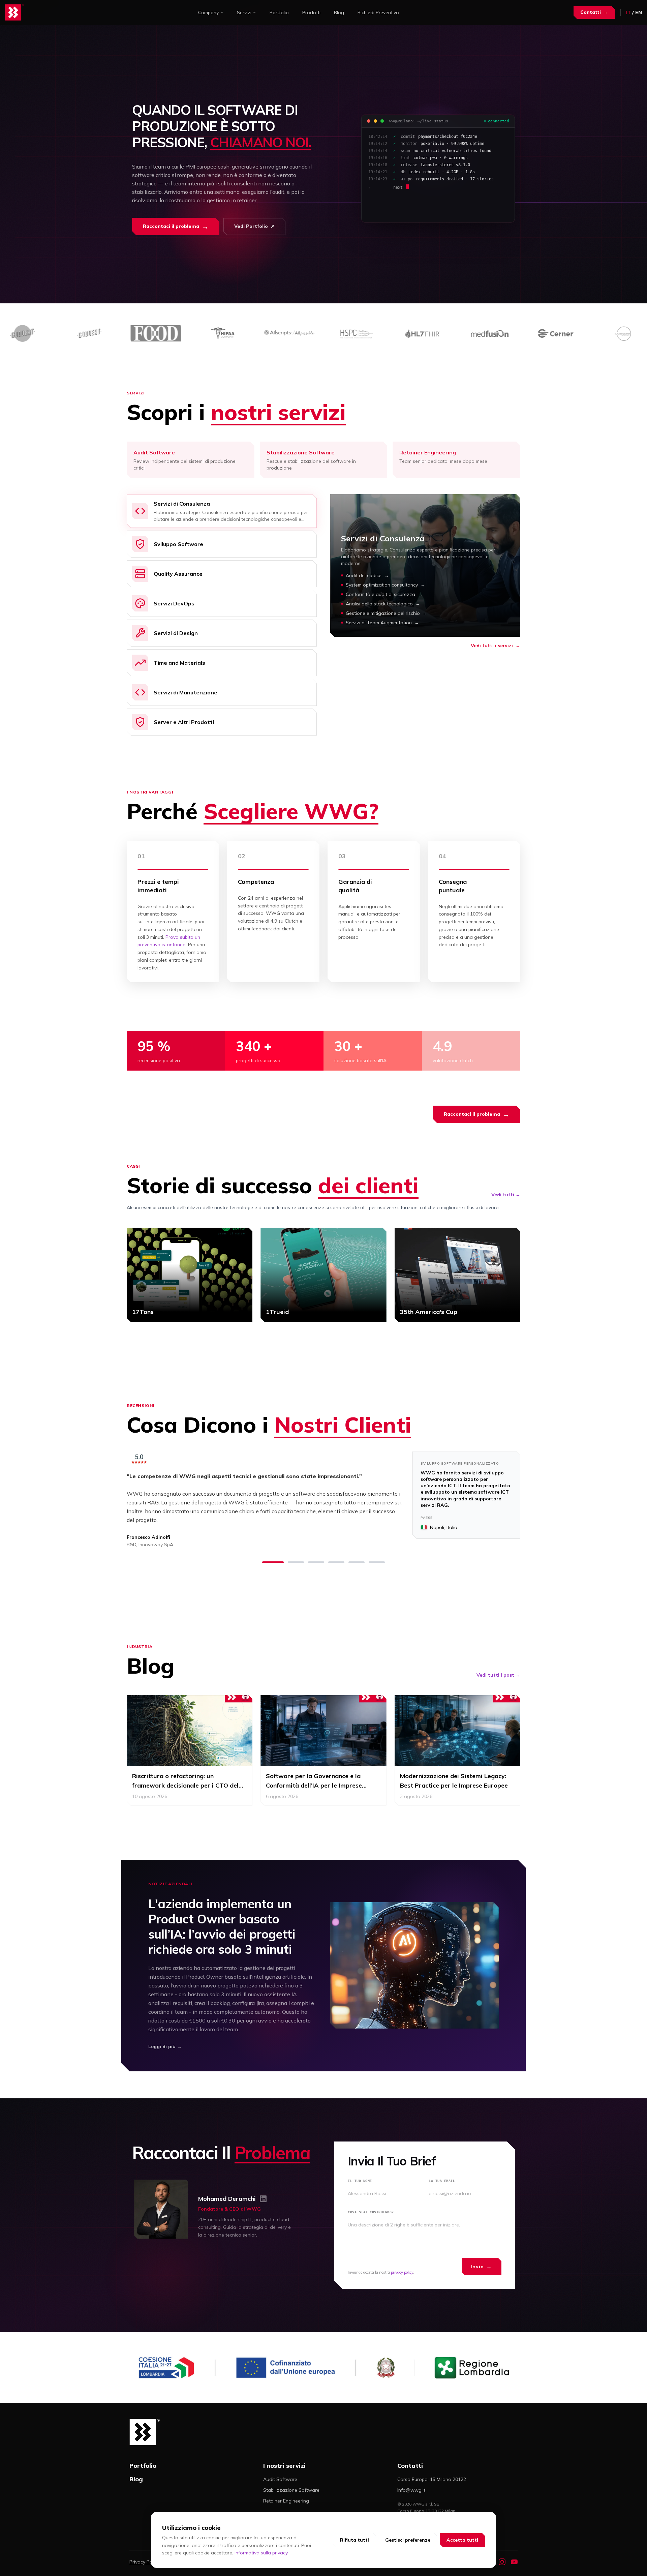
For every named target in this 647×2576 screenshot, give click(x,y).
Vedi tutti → (506, 1195)
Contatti (594, 12)
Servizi (244, 12)
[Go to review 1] (273, 1562)
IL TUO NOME (360, 2181)
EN (639, 12)
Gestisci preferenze (408, 2540)
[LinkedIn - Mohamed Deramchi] (263, 2199)
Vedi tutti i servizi (496, 646)
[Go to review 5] (357, 1562)
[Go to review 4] (336, 1562)
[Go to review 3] (316, 1562)
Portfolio (279, 12)
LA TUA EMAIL (442, 2181)
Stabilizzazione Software (291, 2490)
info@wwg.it (411, 2490)
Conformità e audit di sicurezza (384, 594)
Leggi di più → (165, 2046)
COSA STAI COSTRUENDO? (371, 2212)
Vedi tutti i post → (498, 1675)
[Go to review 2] (296, 1562)
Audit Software (280, 2479)
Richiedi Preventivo (378, 12)
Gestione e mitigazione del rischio (387, 613)
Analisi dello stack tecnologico (383, 604)
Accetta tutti (462, 2540)
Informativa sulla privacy (261, 2553)
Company (208, 12)
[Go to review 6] (377, 1562)
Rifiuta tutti (355, 2540)
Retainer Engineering (286, 2501)
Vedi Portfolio (254, 226)
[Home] (14, 12)
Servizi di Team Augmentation (382, 623)
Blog (339, 12)
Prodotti (311, 12)
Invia (482, 2267)
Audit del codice (367, 575)
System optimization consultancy (386, 585)
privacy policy (402, 2272)
